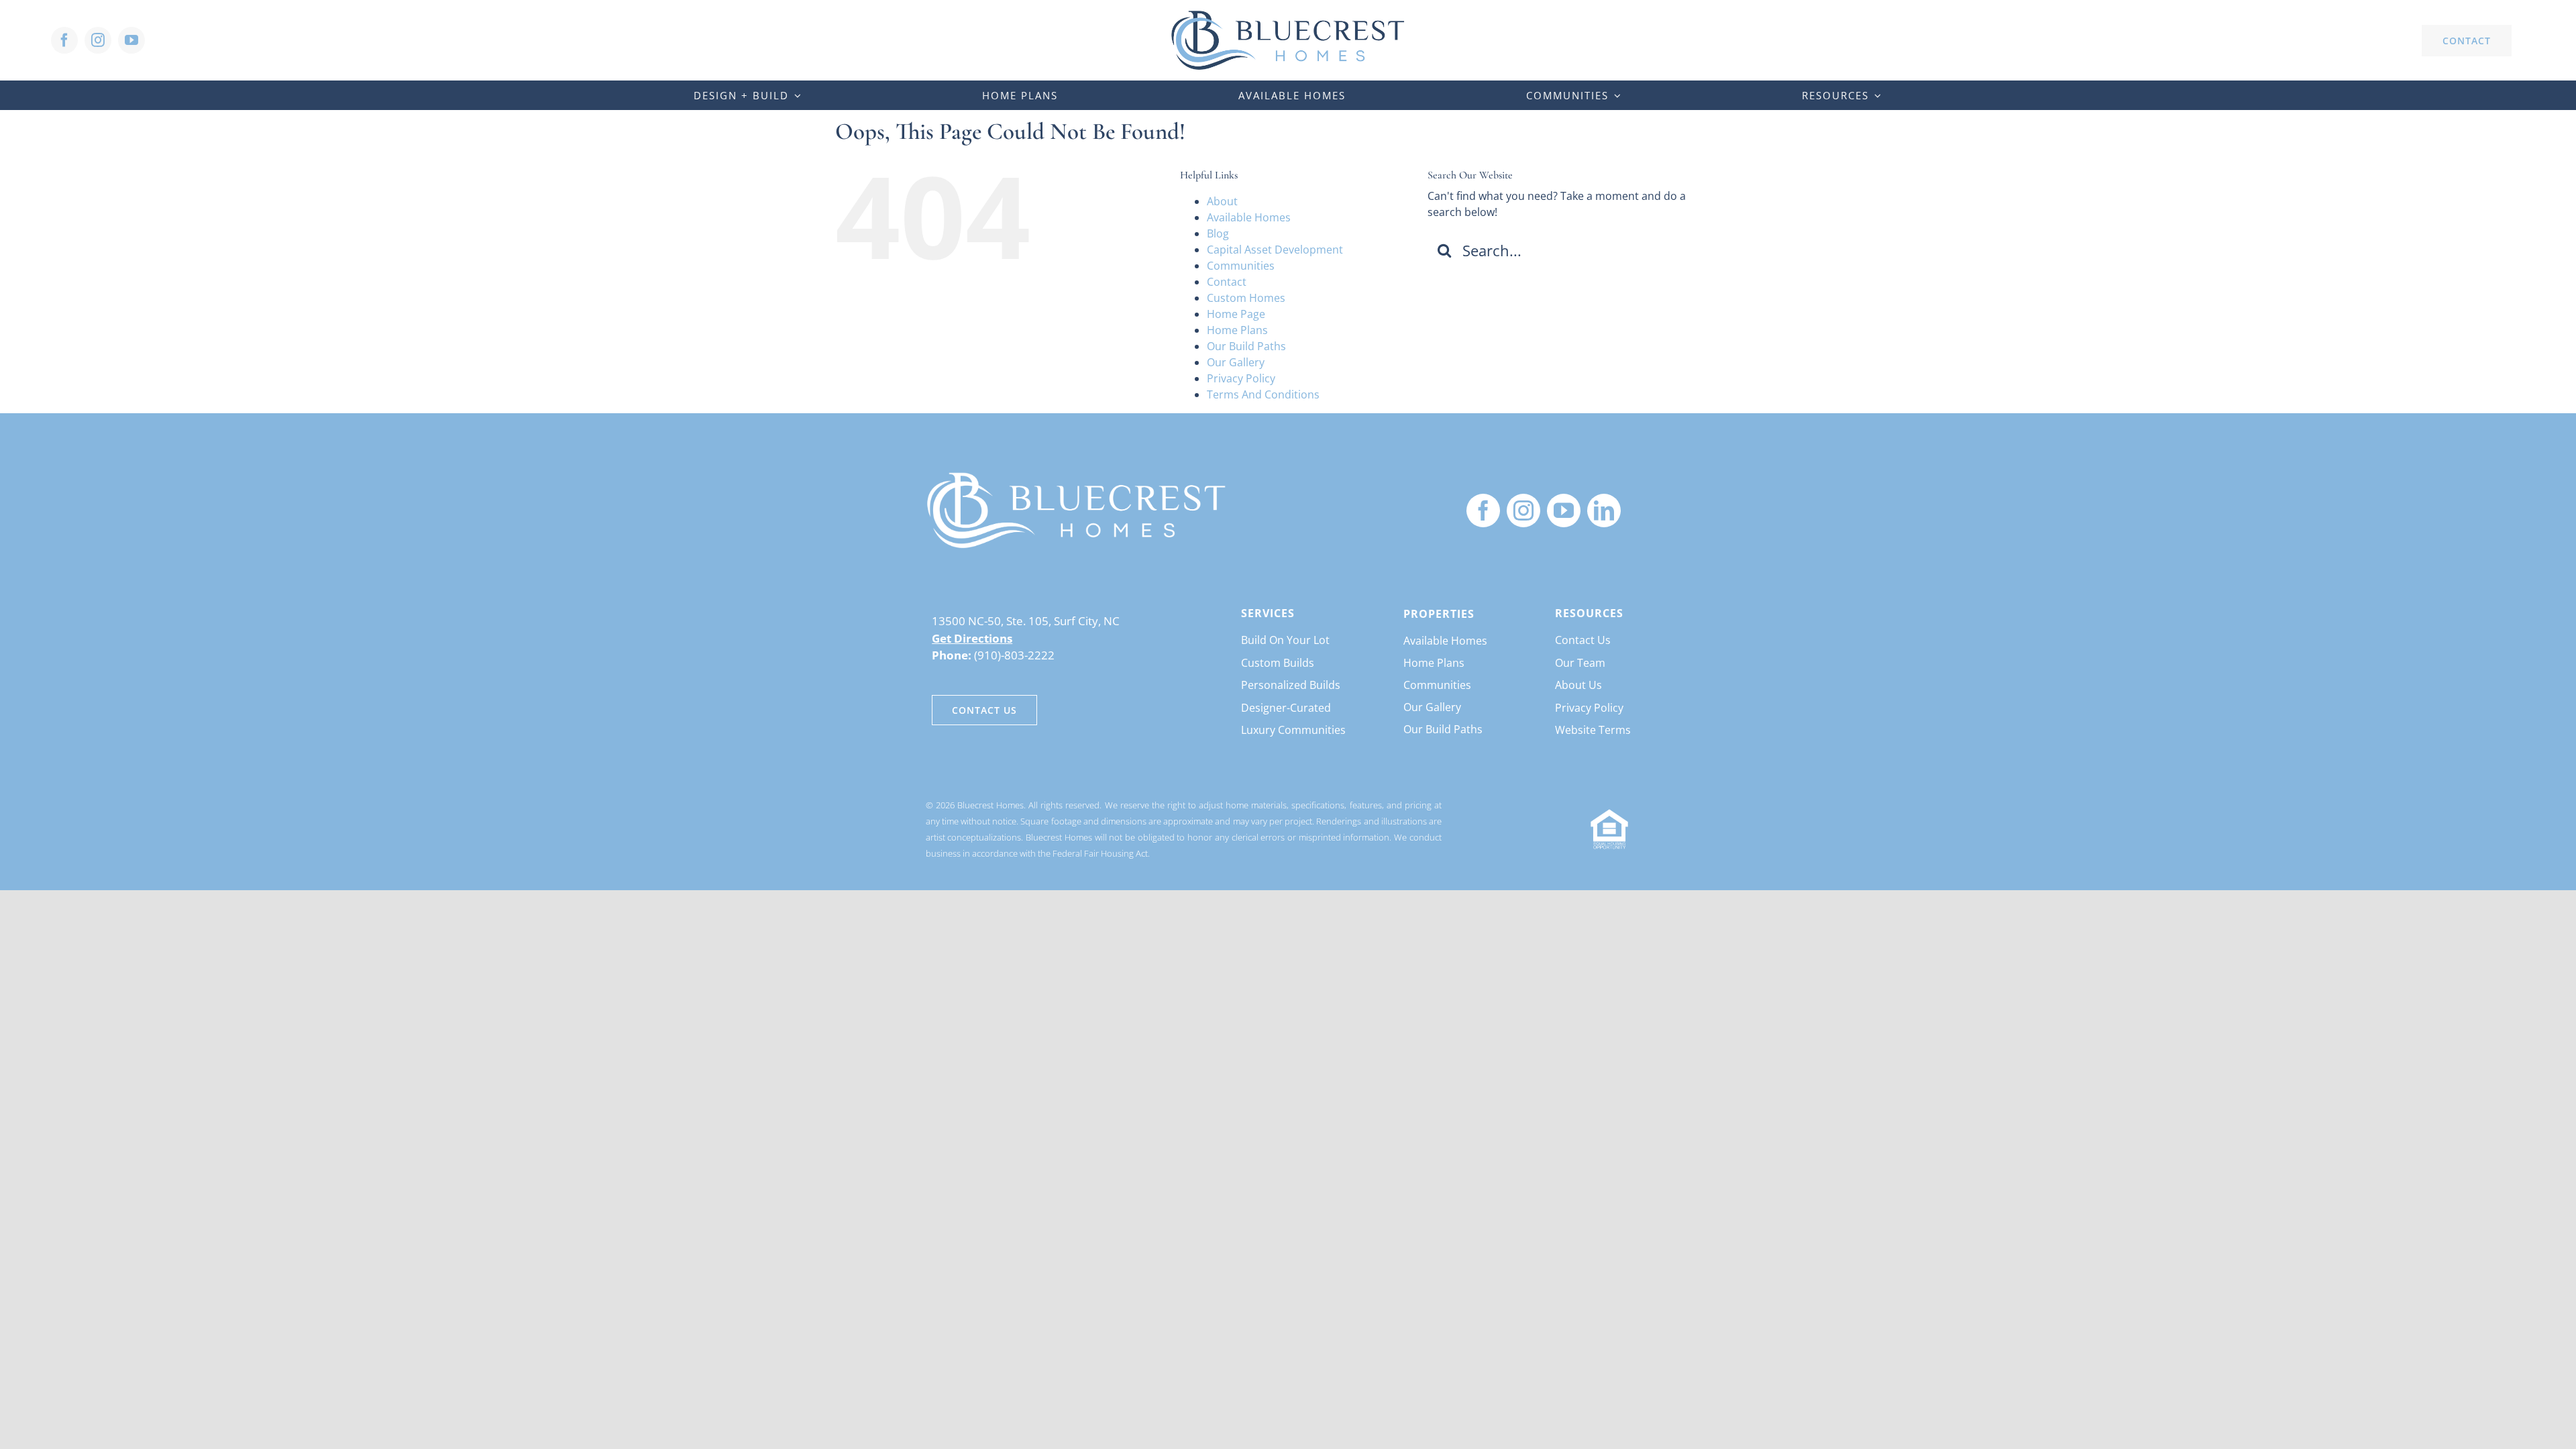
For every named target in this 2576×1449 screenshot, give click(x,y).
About (1222, 201)
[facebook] (64, 40)
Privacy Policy (1241, 378)
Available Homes (1249, 217)
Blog (1218, 233)
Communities (1241, 266)
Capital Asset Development (1275, 250)
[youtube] (131, 40)
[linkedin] (1604, 511)
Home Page (1236, 314)
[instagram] (98, 40)
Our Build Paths (1246, 346)
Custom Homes (1246, 298)
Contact (1227, 282)
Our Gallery (1236, 362)
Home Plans (1237, 330)
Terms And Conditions (1263, 394)
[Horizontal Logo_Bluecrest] (1288, 15)
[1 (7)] (1077, 476)
